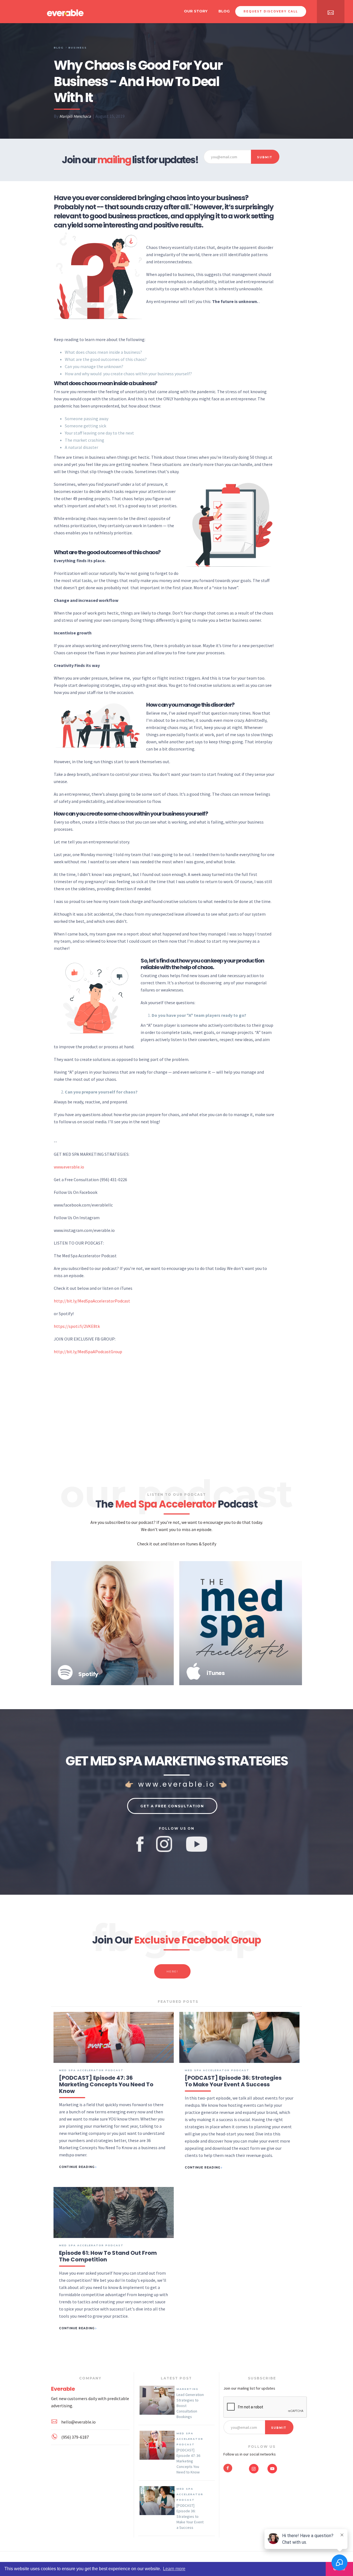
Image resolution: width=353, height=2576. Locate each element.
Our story (196, 11)
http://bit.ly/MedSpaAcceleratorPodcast (92, 1301)
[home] (65, 12)
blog (224, 11)
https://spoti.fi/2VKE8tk (77, 1326)
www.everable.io (69, 1167)
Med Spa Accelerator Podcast (190, 2439)
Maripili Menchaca (75, 116)
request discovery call (271, 11)
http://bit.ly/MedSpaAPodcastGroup (88, 1352)
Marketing (188, 2389)
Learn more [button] (174, 2569)
